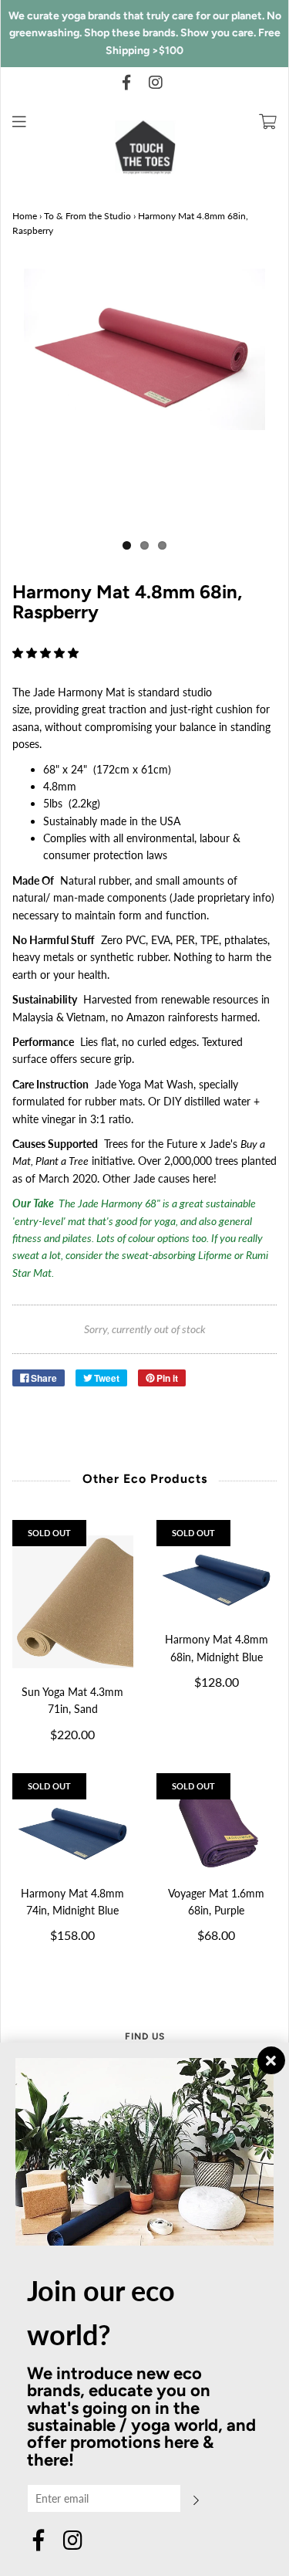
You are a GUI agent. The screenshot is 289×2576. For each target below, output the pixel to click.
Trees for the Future (151, 1144)
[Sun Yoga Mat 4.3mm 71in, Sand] (73, 1602)
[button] (47, 653)
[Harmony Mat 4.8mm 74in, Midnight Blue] (73, 1829)
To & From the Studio (87, 216)
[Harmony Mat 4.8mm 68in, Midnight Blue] (217, 1576)
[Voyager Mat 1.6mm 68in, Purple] (217, 1829)
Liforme (215, 1255)
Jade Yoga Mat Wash (144, 1084)
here (203, 1178)
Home (25, 216)
